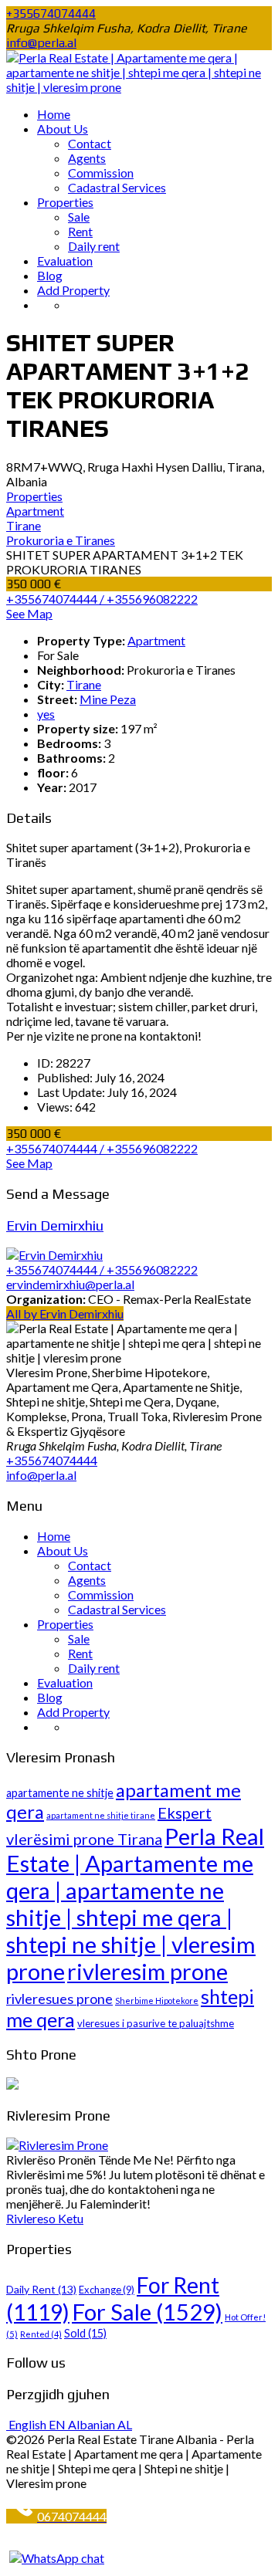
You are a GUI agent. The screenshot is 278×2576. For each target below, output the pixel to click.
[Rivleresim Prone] (57, 2145)
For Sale (147, 2312)
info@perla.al (41, 43)
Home (54, 114)
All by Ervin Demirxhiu (65, 1313)
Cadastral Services (117, 187)
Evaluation (65, 261)
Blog (50, 275)
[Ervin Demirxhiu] (54, 1255)
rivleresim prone (147, 1972)
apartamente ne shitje (60, 1793)
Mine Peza (108, 699)
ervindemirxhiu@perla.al (70, 1284)
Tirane (84, 684)
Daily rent (94, 246)
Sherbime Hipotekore (157, 2001)
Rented (41, 2334)
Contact (90, 143)
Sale (79, 217)
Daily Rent (41, 2289)
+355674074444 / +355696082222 (102, 599)
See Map (29, 613)
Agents (87, 158)
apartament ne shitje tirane (101, 1815)
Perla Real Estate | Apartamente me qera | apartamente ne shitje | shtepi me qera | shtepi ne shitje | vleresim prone (135, 1904)
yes (46, 714)
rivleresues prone (59, 1999)
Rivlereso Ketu (45, 2218)
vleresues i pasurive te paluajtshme (156, 2023)
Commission (101, 173)
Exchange (107, 2290)
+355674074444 (51, 14)
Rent (80, 231)
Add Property (73, 290)
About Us (63, 129)
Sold (85, 2333)
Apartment (156, 640)
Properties (65, 202)
